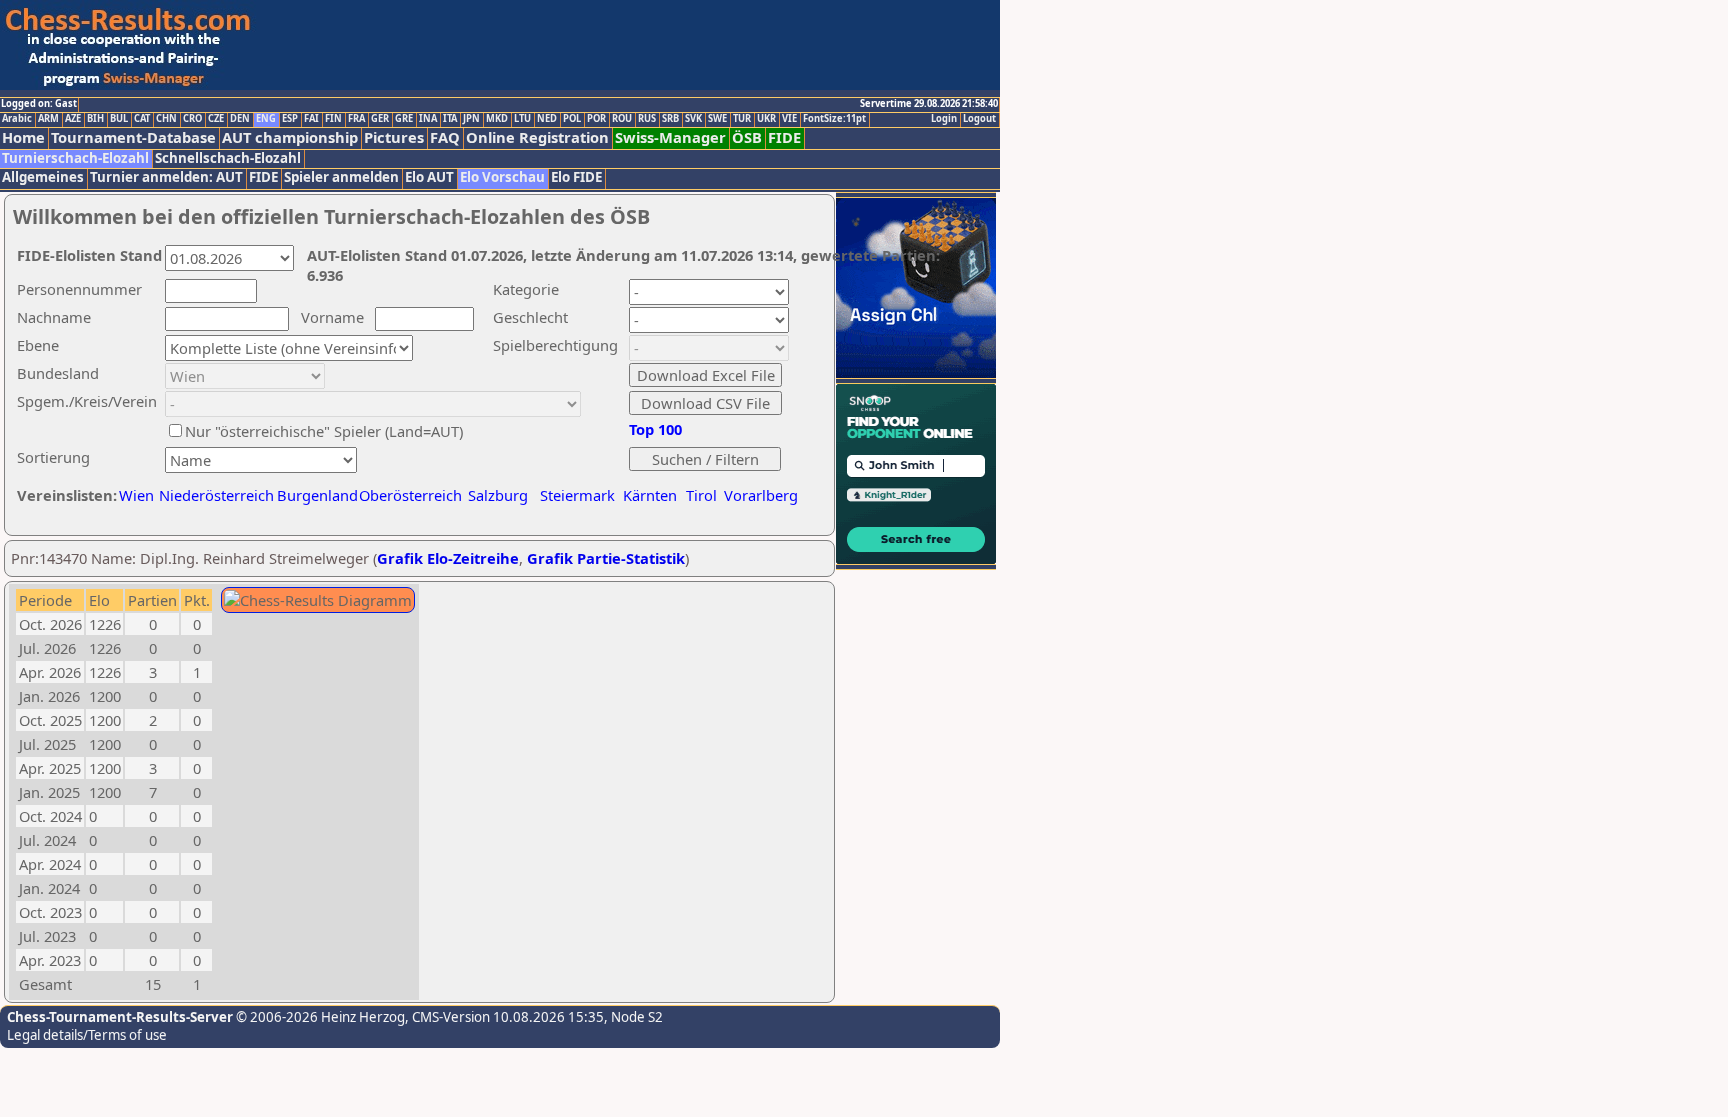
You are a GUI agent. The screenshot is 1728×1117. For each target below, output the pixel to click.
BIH (95, 119)
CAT (142, 119)
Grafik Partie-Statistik (606, 558)
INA (428, 119)
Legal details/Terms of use (87, 1035)
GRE (404, 119)
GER (380, 119)
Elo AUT (429, 177)
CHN (166, 119)
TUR (742, 119)
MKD (497, 119)
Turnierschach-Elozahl (75, 158)
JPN (471, 119)
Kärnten (650, 495)
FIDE (784, 137)
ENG (266, 119)
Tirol (701, 495)
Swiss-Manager (670, 137)
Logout (979, 119)
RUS (647, 119)
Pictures (394, 137)
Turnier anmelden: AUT (166, 177)
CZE (216, 119)
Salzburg (498, 495)
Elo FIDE (576, 177)
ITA (450, 119)
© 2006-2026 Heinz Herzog (319, 1017)
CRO (192, 119)
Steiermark (577, 495)
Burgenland (317, 495)
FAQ (445, 137)
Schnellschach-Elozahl (228, 158)
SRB (670, 119)
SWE (717, 119)
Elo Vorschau (502, 177)
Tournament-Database (133, 137)
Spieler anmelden (341, 177)
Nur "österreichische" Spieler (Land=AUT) (324, 431)
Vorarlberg (761, 495)
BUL (119, 119)
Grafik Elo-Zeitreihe (448, 558)
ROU (622, 119)
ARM (48, 119)
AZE (73, 119)
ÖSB (747, 137)
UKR (766, 119)
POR (596, 119)
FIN (333, 119)
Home (23, 137)
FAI (311, 119)
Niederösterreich (213, 495)
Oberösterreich (410, 495)
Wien (136, 495)
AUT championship (290, 137)
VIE (789, 119)
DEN (240, 119)
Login (944, 119)
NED (547, 119)
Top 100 (655, 429)
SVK (693, 119)
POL (572, 119)
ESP (290, 119)
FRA (356, 119)
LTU (522, 119)
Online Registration (537, 137)
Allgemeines (43, 177)
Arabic (17, 119)
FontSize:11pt (834, 119)
